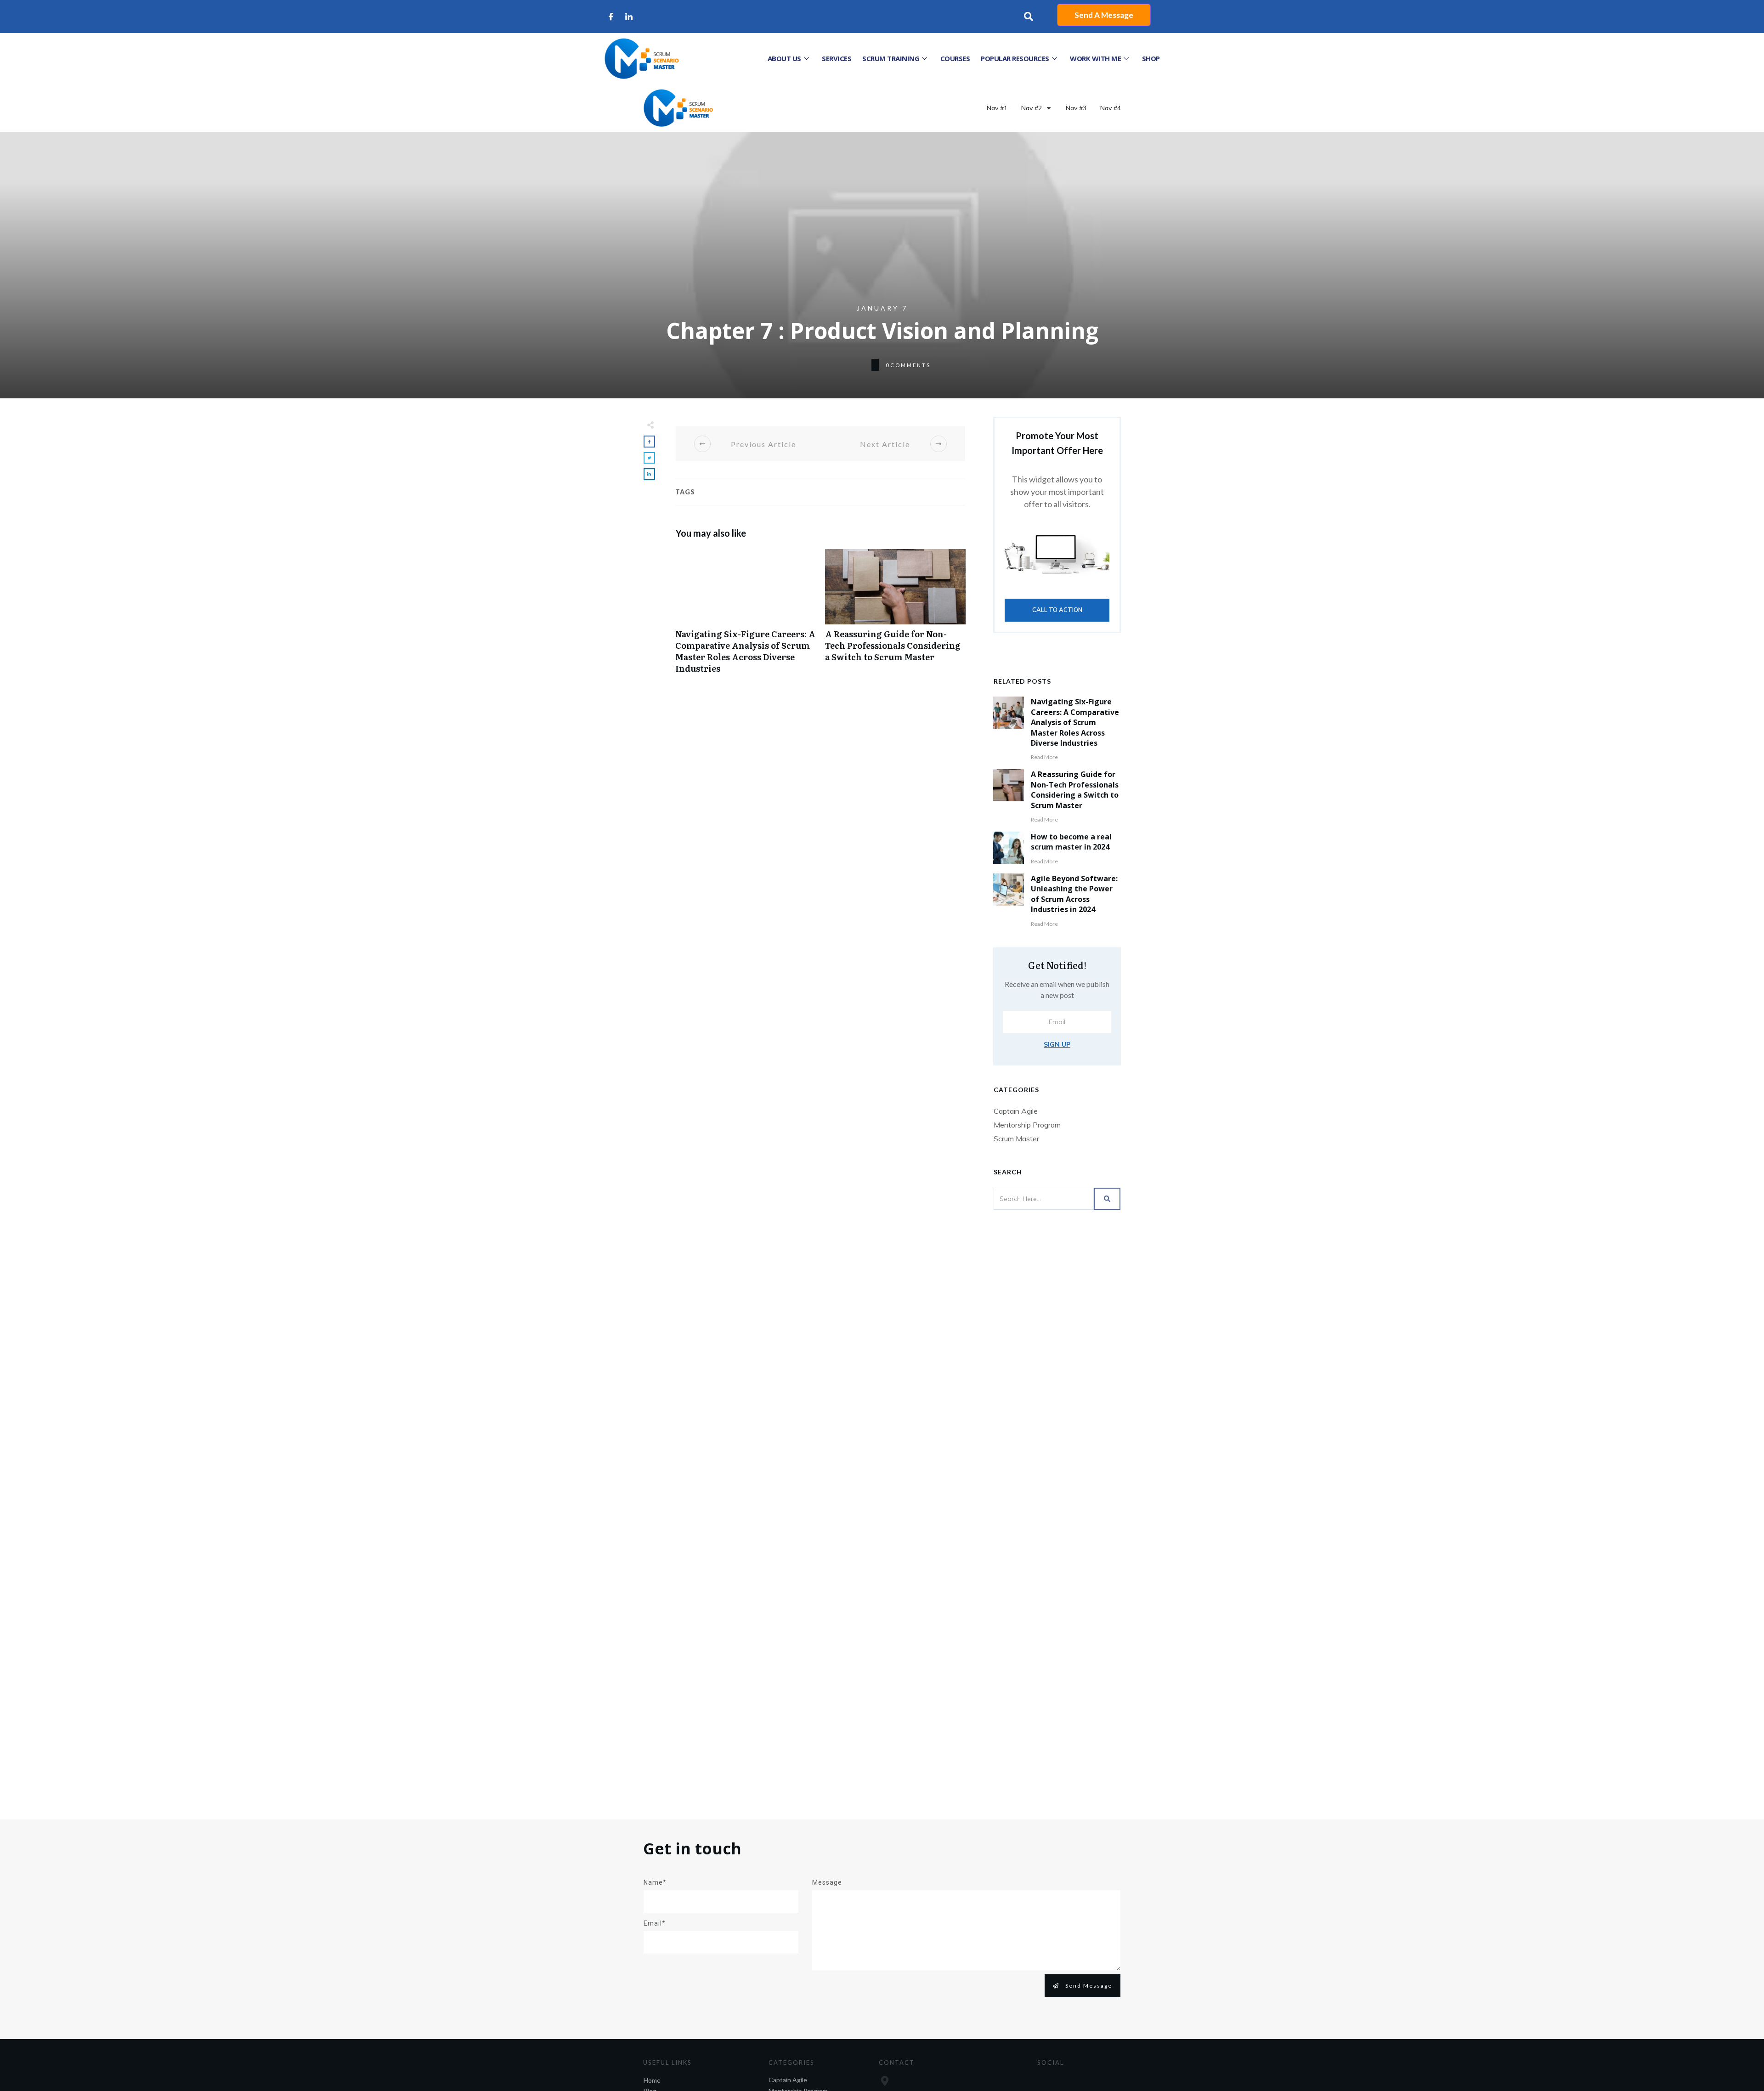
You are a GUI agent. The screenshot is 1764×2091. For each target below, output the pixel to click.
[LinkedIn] (629, 17)
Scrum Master (1016, 1139)
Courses (955, 58)
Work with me (1095, 58)
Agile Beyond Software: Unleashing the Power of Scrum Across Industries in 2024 (1074, 894)
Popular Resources (1015, 58)
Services (837, 58)
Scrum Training (891, 58)
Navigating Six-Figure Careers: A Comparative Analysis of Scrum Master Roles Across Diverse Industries (746, 616)
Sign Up (1057, 1044)
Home (652, 2080)
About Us (784, 58)
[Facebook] (611, 17)
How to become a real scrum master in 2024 (1071, 842)
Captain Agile (1016, 1111)
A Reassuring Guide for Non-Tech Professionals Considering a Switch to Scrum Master (895, 616)
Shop (1151, 58)
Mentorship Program (1027, 1125)
